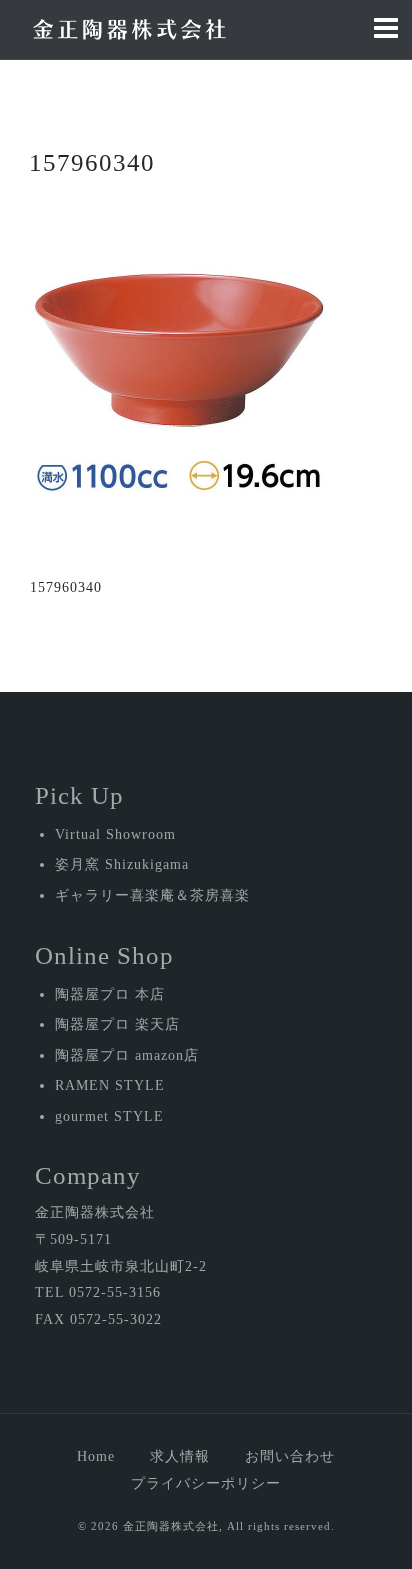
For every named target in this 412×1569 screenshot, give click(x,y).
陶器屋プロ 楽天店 (117, 1024)
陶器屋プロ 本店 (110, 994)
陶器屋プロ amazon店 (127, 1055)
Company (88, 1175)
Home (96, 1456)
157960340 (66, 587)
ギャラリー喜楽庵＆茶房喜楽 (152, 895)
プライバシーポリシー (206, 1483)
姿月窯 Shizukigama (122, 864)
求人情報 (180, 1456)
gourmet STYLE (109, 1116)
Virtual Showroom (115, 834)
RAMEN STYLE (110, 1085)
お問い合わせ (290, 1456)
